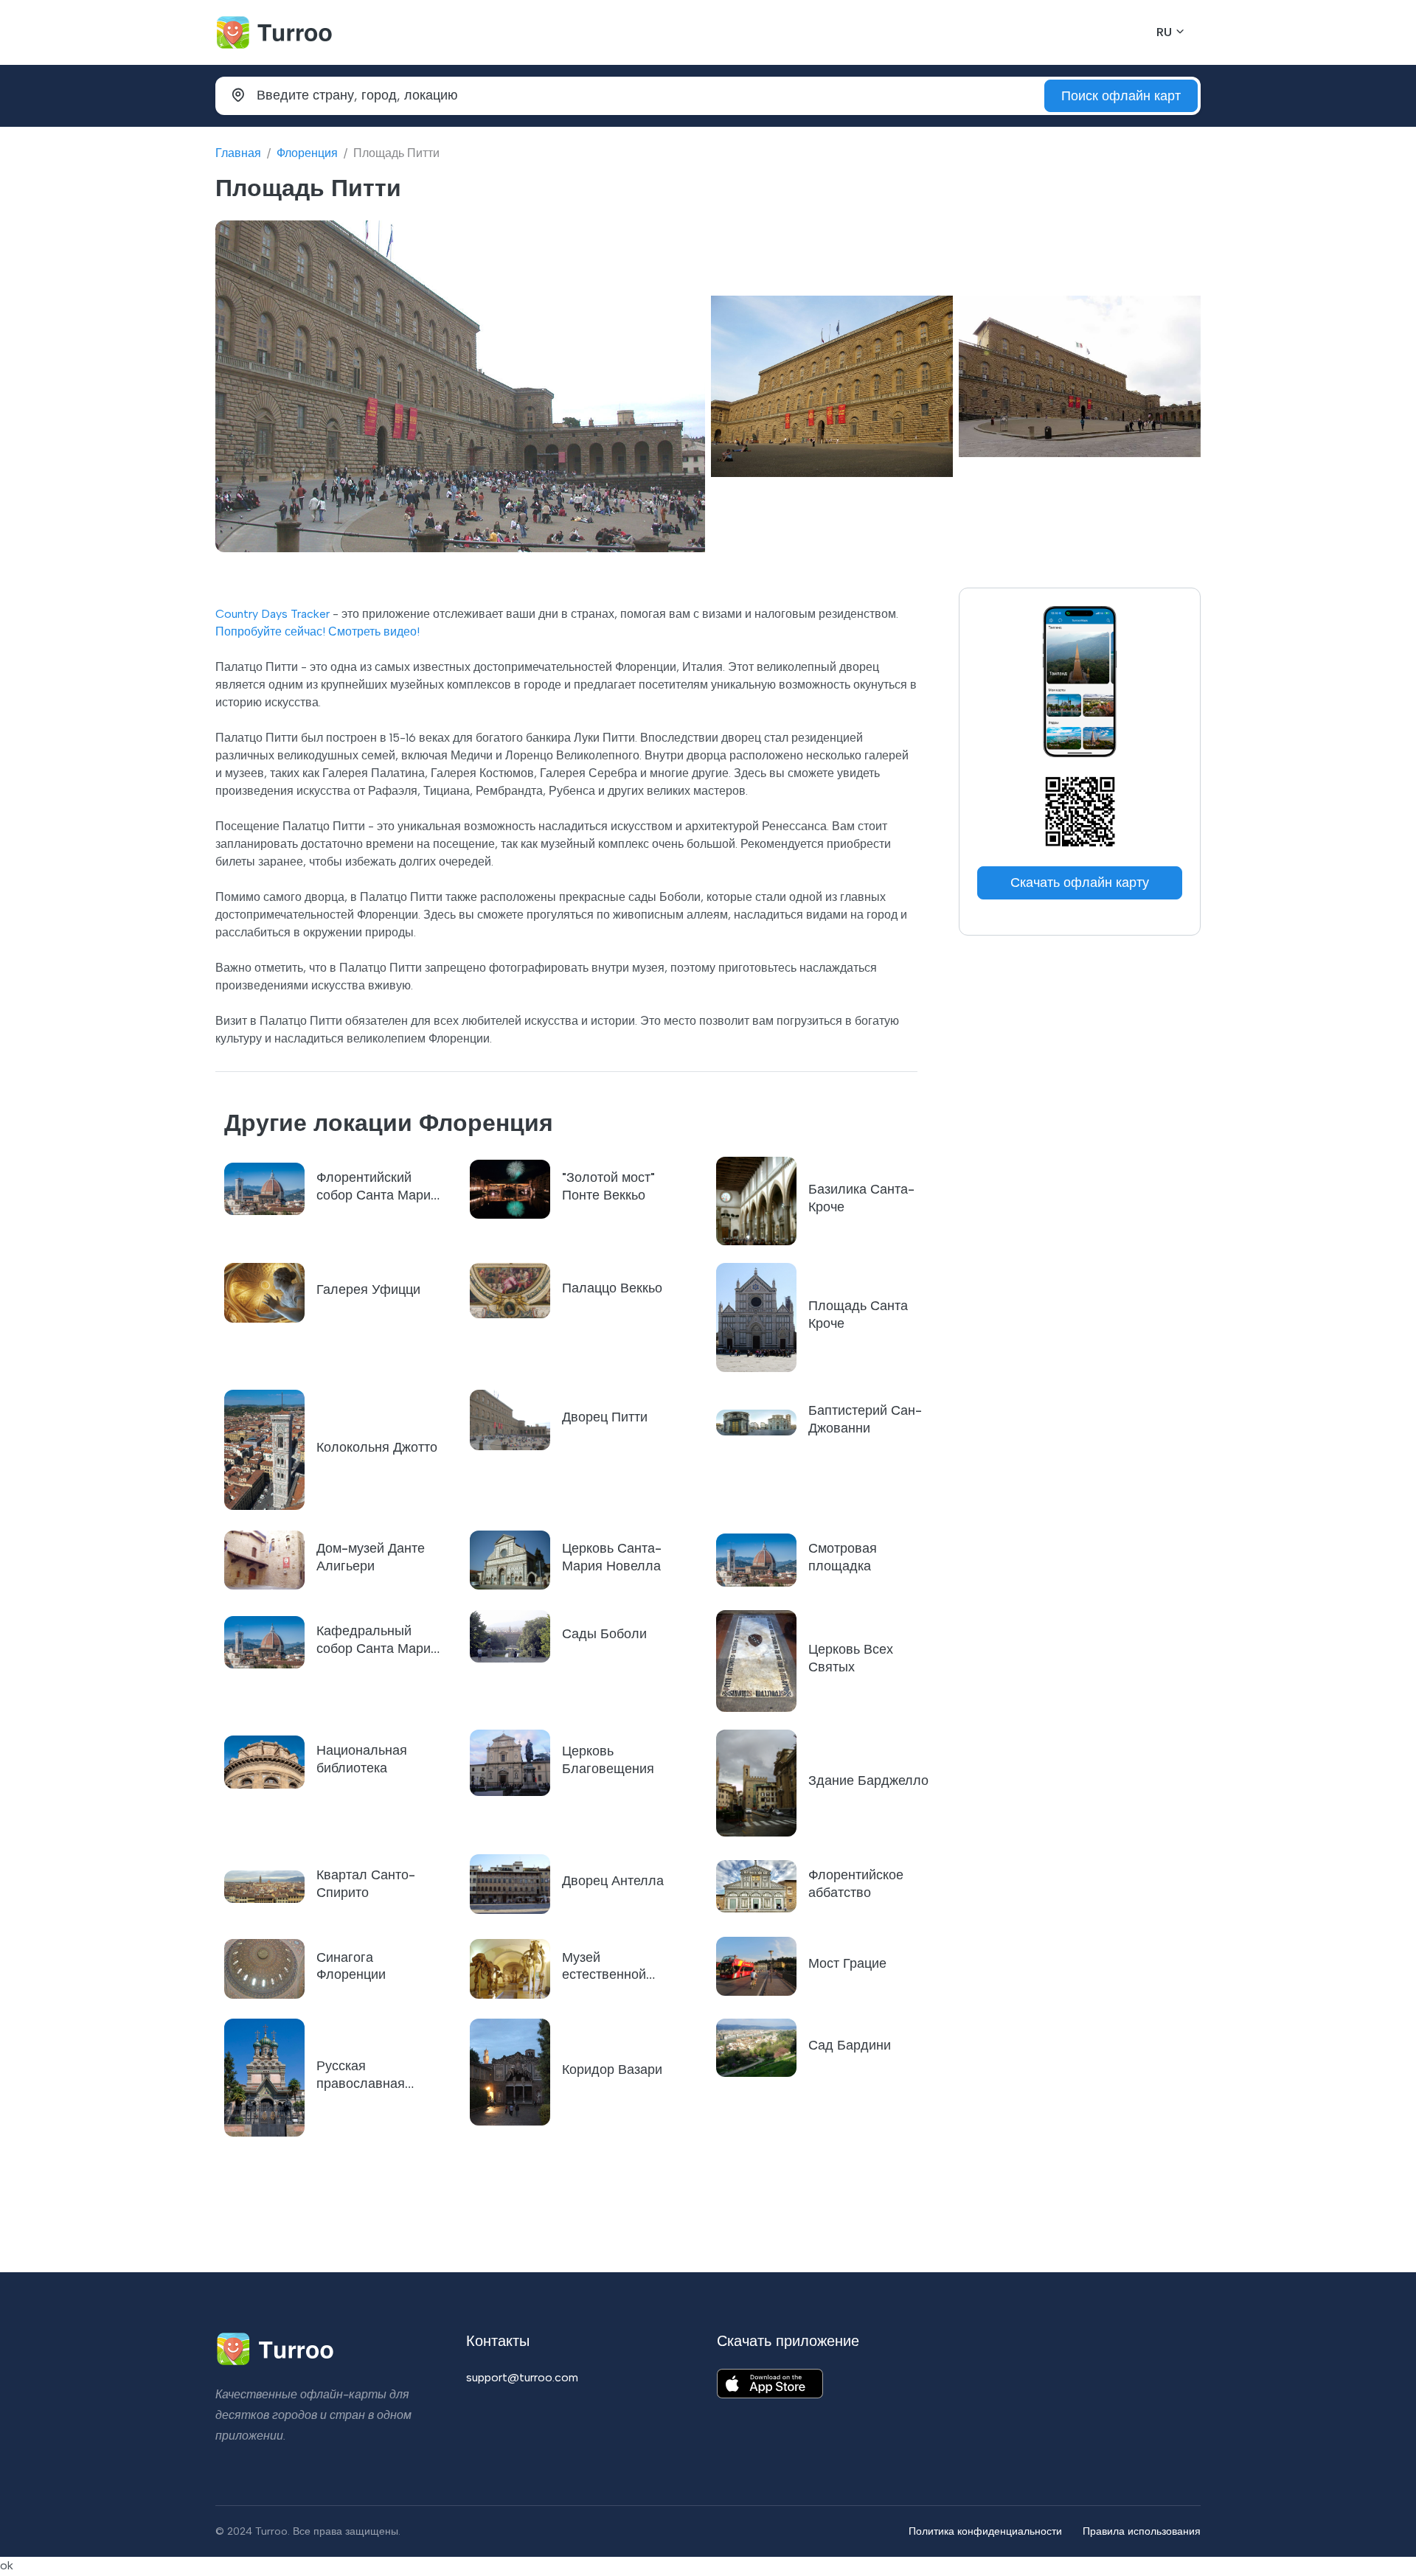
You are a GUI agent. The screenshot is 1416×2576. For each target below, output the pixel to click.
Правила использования (1142, 2531)
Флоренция (307, 153)
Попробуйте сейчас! (270, 631)
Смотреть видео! (374, 631)
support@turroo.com (522, 2377)
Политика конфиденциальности (985, 2531)
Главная (238, 153)
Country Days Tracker (273, 614)
